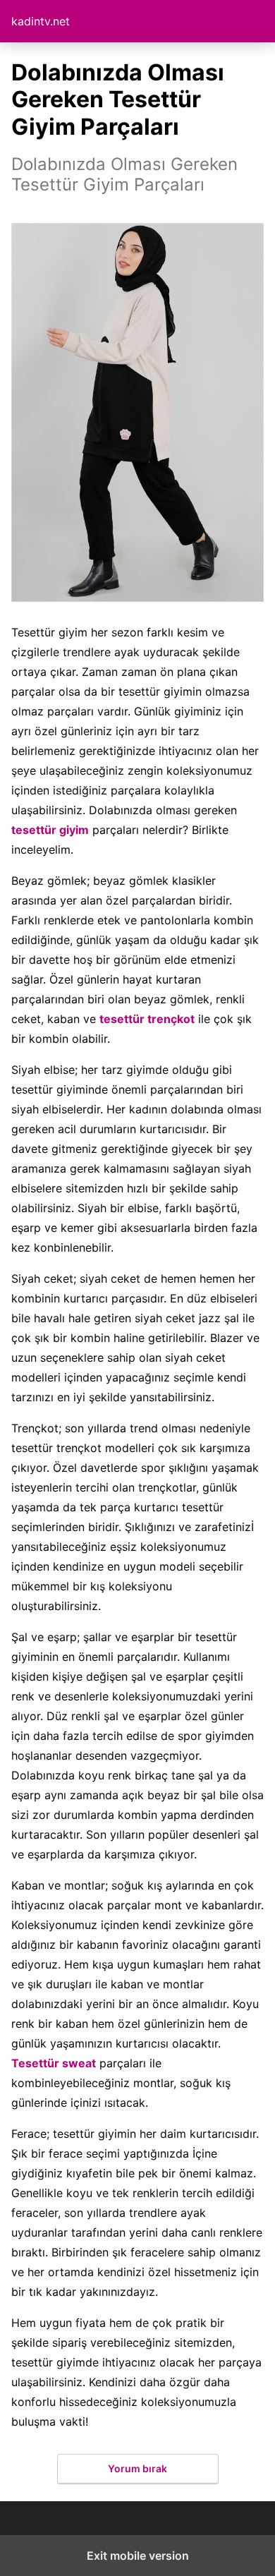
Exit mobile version (138, 2556)
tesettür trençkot (147, 1019)
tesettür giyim (50, 830)
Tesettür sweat (54, 2063)
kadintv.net (41, 21)
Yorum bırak (137, 2468)
